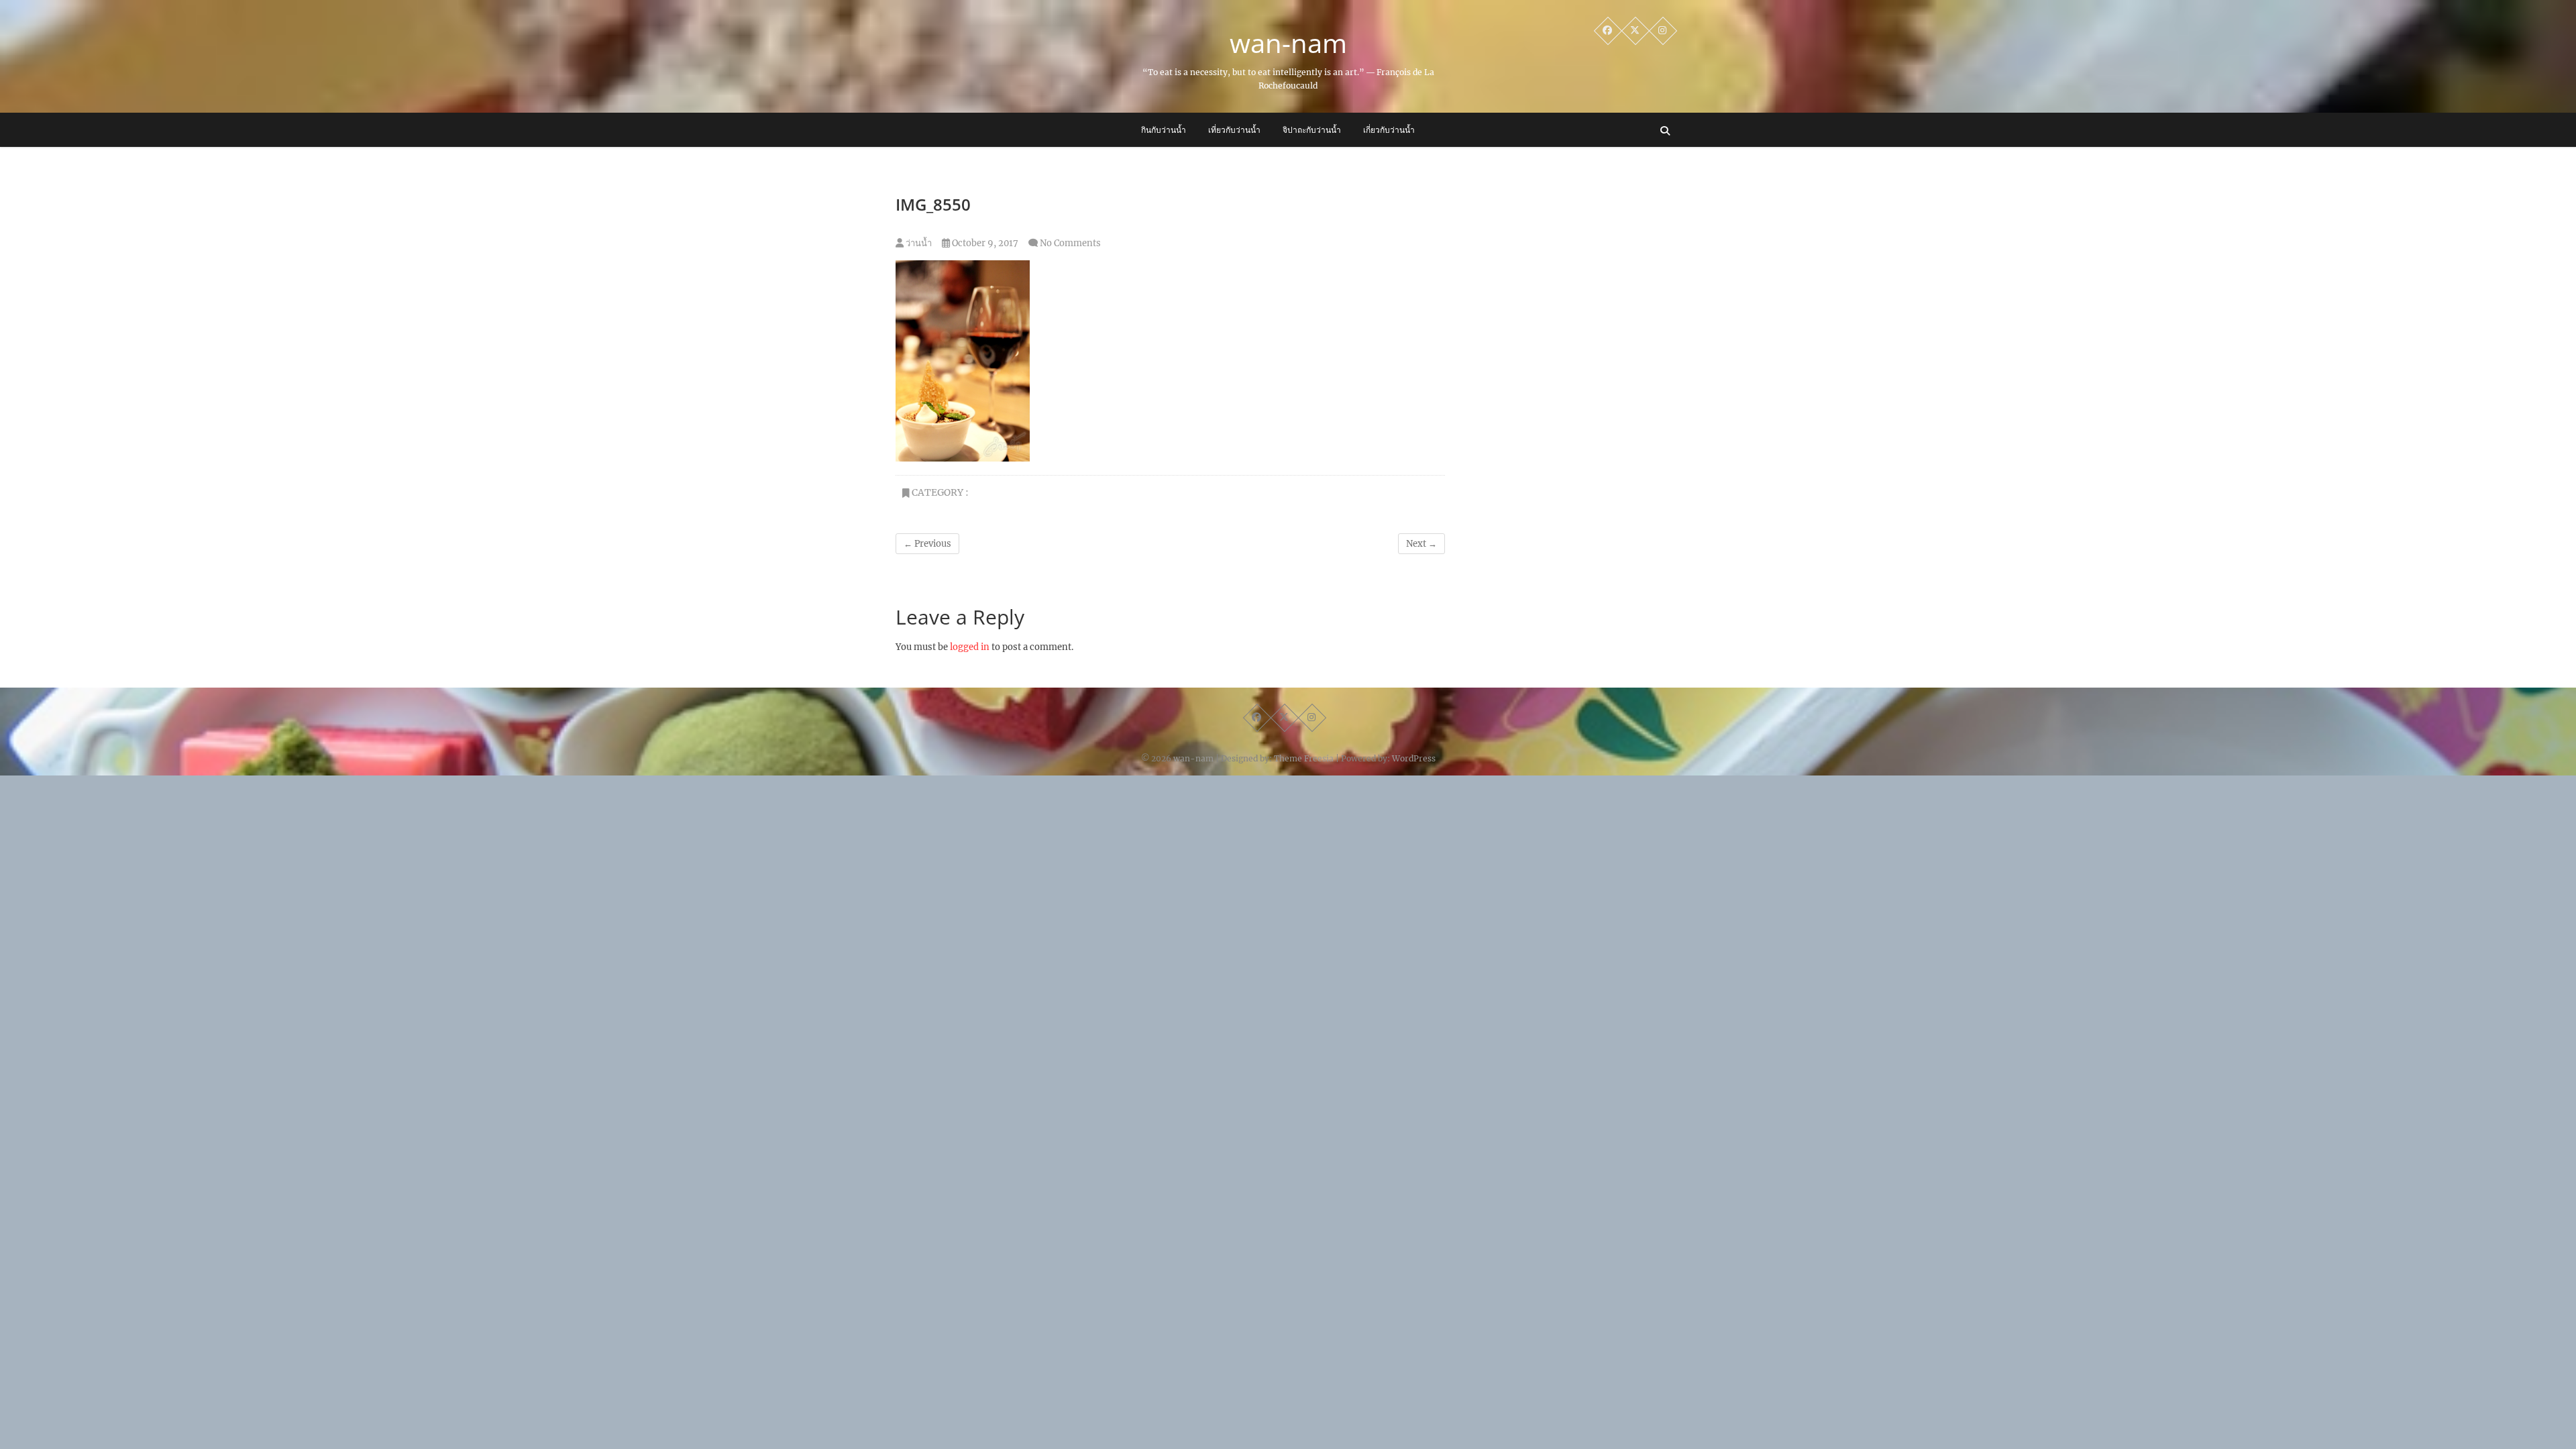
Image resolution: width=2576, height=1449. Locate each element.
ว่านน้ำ (918, 243)
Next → (1421, 544)
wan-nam (1288, 43)
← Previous (927, 544)
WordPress (1414, 758)
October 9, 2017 (984, 243)
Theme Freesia (1304, 758)
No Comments (1070, 243)
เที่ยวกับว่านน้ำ (1234, 130)
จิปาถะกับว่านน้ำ (1312, 130)
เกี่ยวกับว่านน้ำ (1389, 130)
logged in (970, 647)
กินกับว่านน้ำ (1164, 130)
